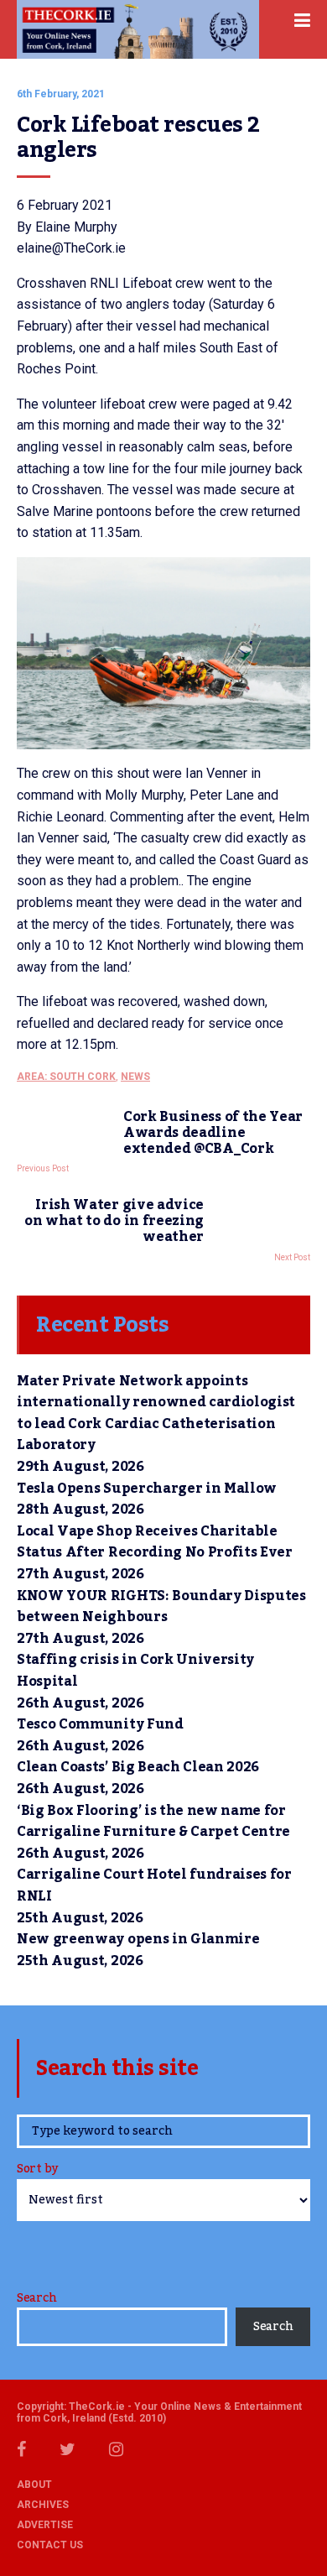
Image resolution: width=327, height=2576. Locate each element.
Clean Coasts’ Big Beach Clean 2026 (138, 1767)
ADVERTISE (45, 2525)
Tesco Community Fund (100, 1724)
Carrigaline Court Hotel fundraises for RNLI (154, 1885)
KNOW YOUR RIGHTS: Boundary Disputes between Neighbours (161, 1607)
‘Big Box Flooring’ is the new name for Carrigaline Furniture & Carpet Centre (153, 1822)
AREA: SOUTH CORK (66, 1077)
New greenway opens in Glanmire (138, 1939)
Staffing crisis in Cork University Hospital (135, 1671)
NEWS (135, 1077)
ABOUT (34, 2485)
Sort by (37, 2170)
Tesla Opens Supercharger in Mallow (147, 1489)
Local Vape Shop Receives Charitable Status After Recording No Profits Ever (155, 1542)
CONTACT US (50, 2545)
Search (36, 2298)
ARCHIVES (43, 2505)
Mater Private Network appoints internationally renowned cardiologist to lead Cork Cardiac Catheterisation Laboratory (156, 1413)
